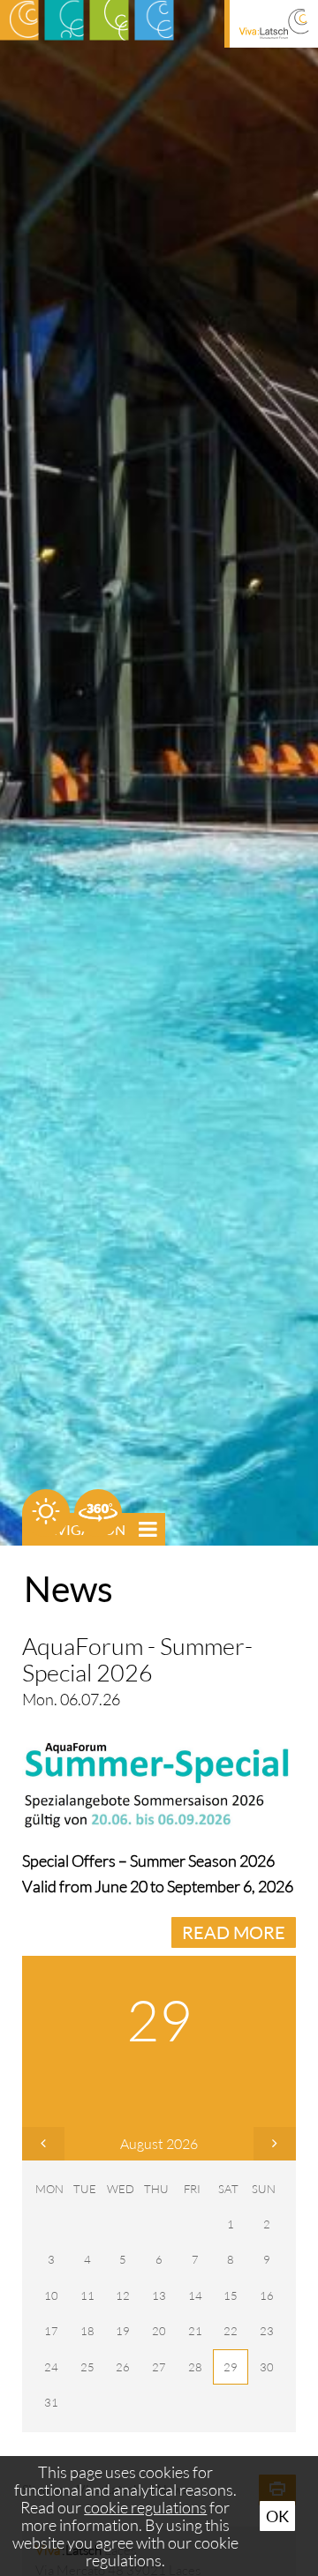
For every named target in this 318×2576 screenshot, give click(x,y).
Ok (277, 2516)
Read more (234, 1932)
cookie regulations (145, 2507)
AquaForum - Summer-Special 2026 (137, 1659)
